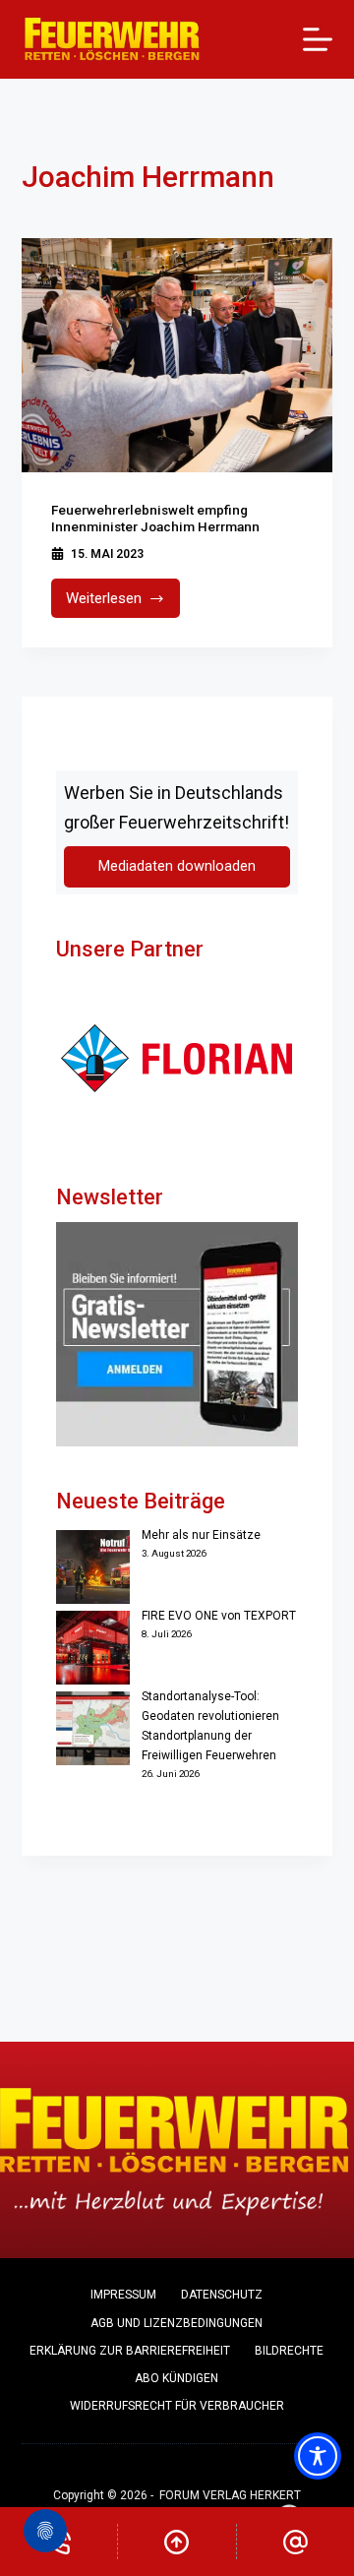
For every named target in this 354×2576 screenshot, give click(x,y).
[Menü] (318, 39)
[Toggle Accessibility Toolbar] (318, 2456)
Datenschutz (222, 2295)
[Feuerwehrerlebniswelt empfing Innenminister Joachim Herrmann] (177, 355)
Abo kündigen (177, 2378)
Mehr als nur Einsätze (201, 1535)
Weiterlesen (123, 604)
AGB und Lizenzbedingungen (177, 2323)
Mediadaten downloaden (177, 866)
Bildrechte (289, 2351)
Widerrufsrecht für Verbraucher (177, 2406)
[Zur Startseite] (113, 39)
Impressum (123, 2295)
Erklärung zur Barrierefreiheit (130, 2351)
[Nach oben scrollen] (177, 2542)
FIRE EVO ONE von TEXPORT (219, 1616)
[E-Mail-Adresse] (295, 2542)
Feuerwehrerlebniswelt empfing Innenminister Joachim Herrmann (155, 519)
